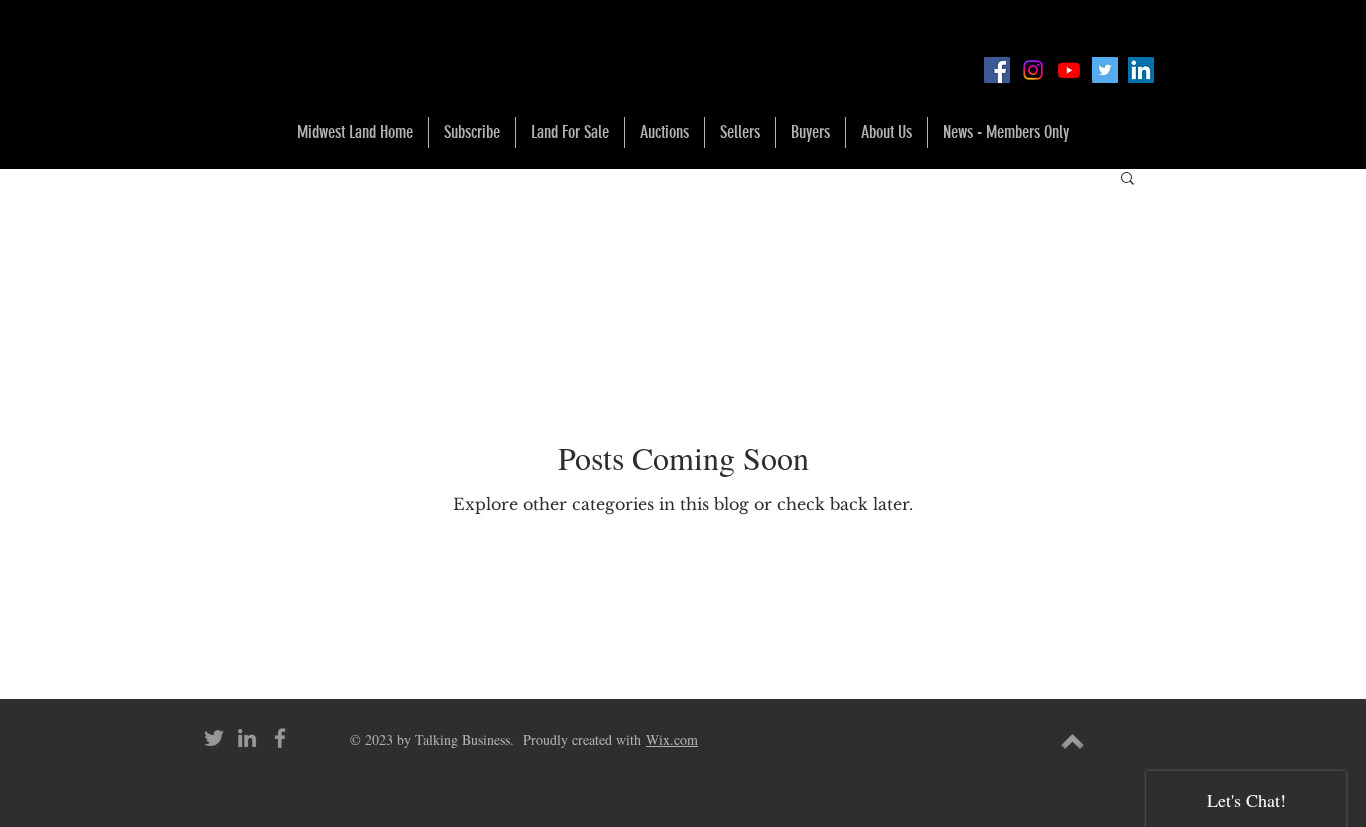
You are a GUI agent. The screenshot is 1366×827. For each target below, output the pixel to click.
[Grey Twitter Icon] (214, 738)
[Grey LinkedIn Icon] (247, 738)
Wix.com (672, 739)
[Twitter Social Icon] (1105, 70)
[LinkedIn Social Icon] (1141, 70)
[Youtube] (1069, 70)
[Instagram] (1033, 70)
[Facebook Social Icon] (997, 70)
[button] (570, 132)
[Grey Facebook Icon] (280, 738)
